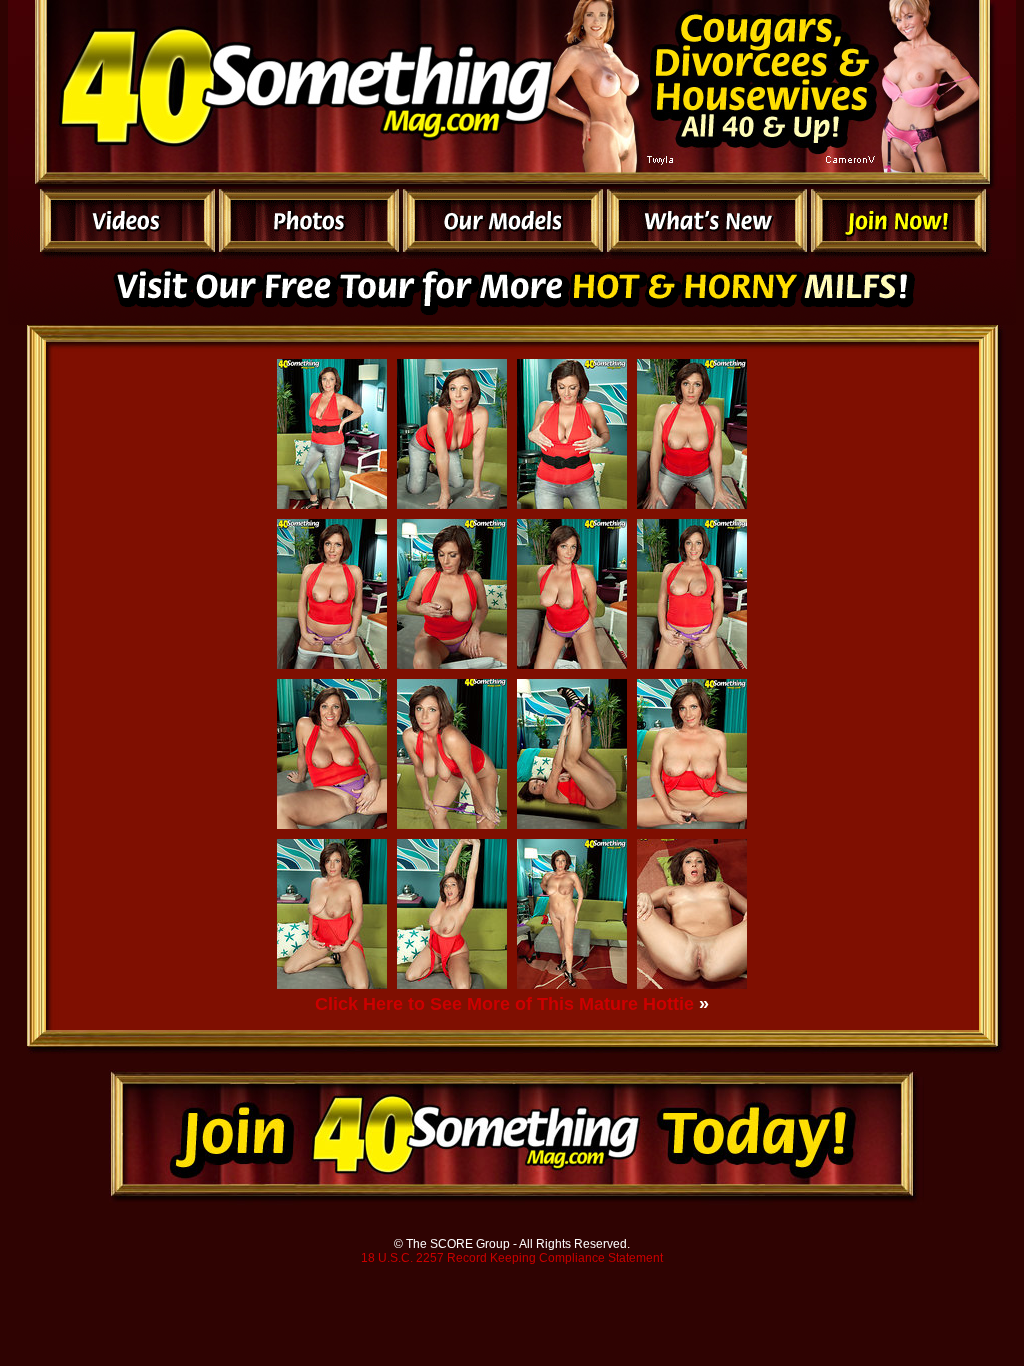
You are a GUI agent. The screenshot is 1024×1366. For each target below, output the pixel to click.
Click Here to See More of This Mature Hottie (504, 1004)
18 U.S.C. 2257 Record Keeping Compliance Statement (512, 1258)
